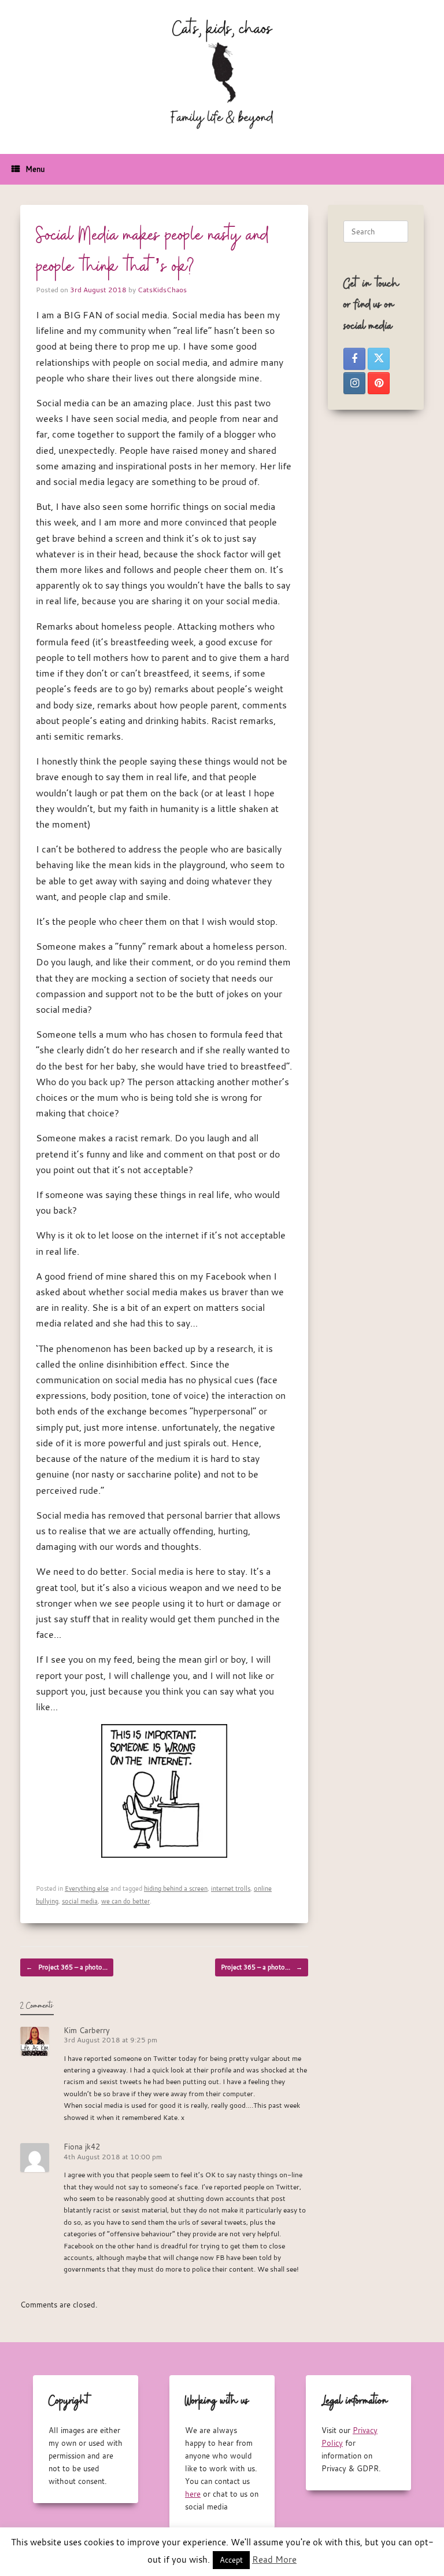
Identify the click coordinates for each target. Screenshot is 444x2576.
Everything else (87, 1888)
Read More (274, 2559)
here (193, 2494)
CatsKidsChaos (162, 289)
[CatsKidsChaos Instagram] (354, 383)
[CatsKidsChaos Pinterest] (379, 383)
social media (80, 1901)
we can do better (125, 1901)
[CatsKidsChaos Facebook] (354, 359)
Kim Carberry (87, 2030)
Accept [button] (231, 2560)
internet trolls (231, 1888)
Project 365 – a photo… (67, 1967)
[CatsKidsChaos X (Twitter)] (379, 359)
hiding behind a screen (176, 1888)
